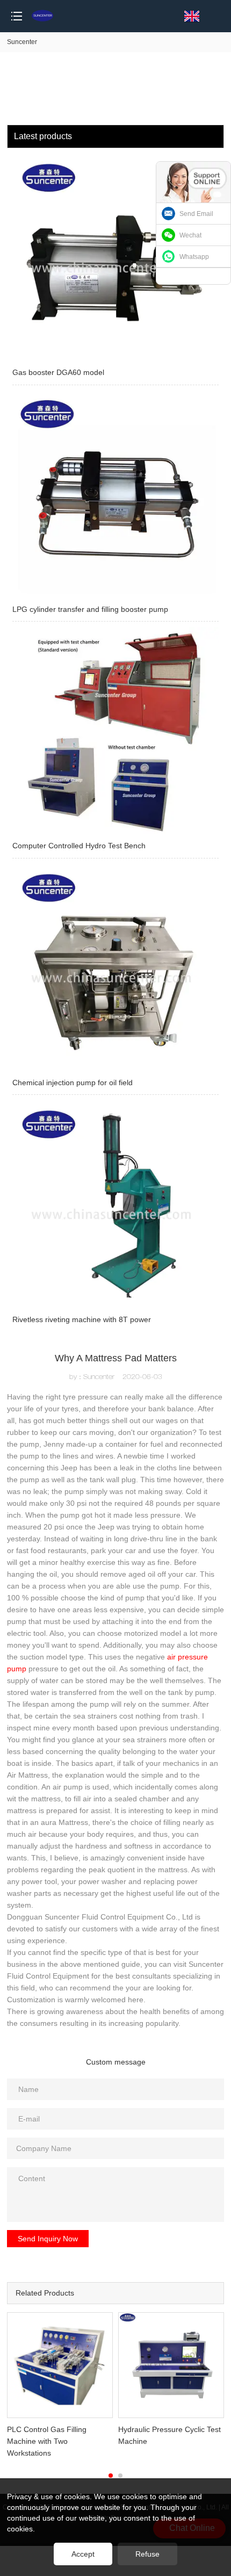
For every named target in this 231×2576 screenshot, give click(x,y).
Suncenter (22, 42)
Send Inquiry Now (48, 2239)
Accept (83, 2554)
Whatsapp (194, 257)
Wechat (190, 235)
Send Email (196, 214)
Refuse (147, 2554)
